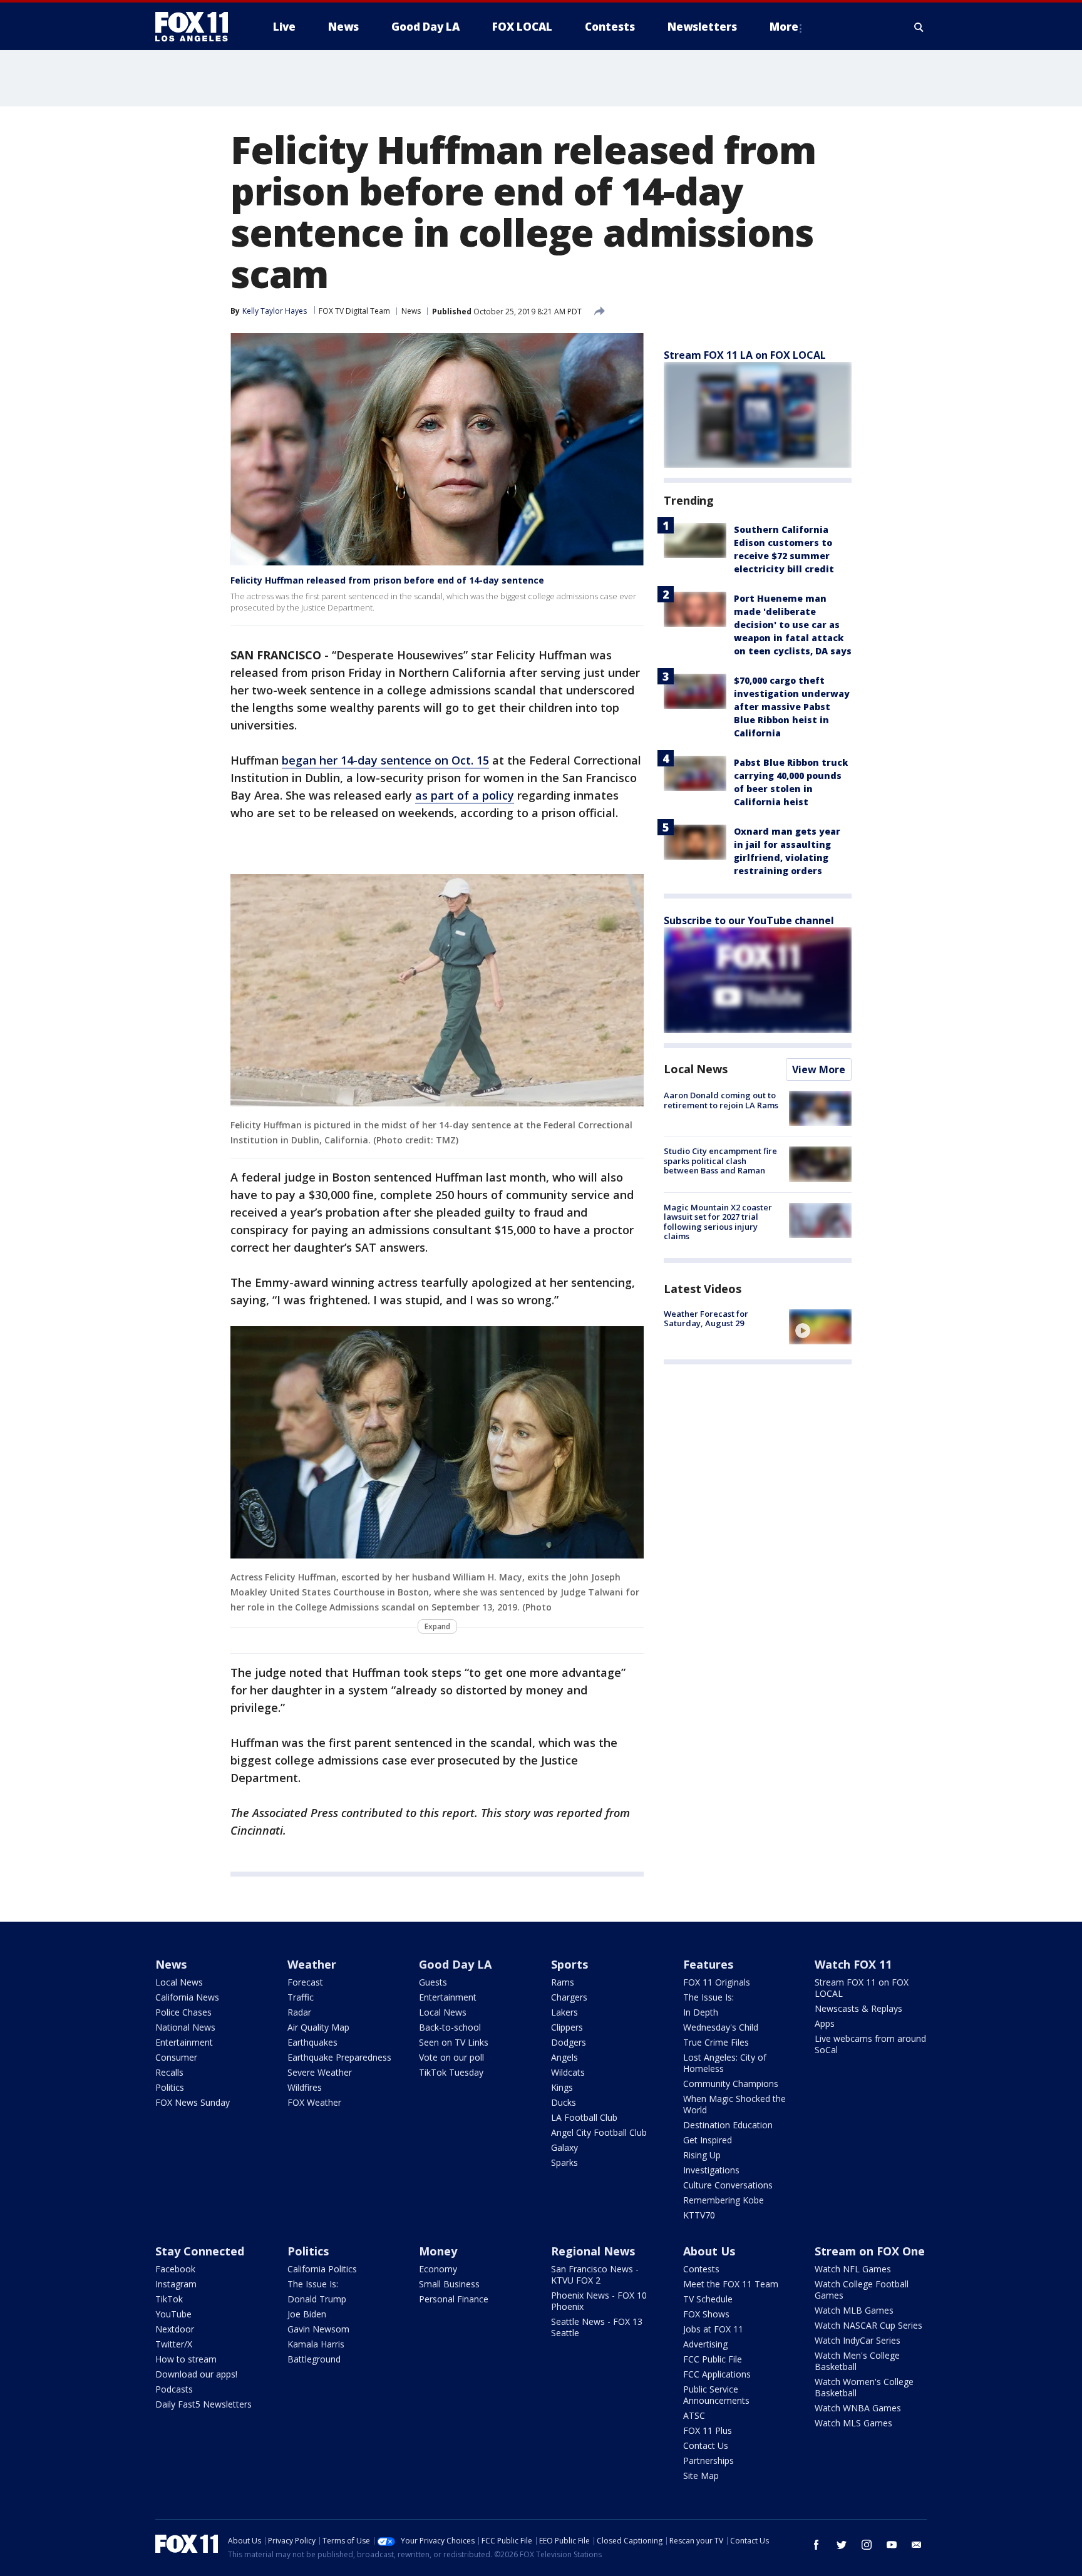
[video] (820, 1327)
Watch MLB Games (854, 2310)
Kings (562, 2087)
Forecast (305, 1982)
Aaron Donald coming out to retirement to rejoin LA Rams (721, 1100)
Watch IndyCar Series (858, 2340)
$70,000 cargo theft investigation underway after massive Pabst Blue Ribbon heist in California (792, 707)
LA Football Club (584, 2117)
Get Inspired (708, 2140)
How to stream (186, 2359)
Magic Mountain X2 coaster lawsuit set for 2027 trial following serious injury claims (718, 1222)
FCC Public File (713, 2359)
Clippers (567, 2027)
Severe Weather (320, 2072)
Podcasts (174, 2389)
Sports (569, 1964)
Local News (696, 1069)
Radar (299, 2012)
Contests (701, 2269)
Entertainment (184, 2042)
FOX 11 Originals (717, 1982)
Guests (433, 1982)
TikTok (169, 2299)
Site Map (701, 2476)
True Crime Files (716, 2042)
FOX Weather (314, 2102)
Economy (438, 2269)
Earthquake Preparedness (339, 2057)
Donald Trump (317, 2299)
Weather (312, 1964)
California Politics (322, 2269)
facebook (817, 2545)
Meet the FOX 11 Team (731, 2284)
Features (708, 1964)
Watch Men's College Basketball (857, 2361)
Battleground (314, 2359)
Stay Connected (200, 2251)
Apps (825, 2023)
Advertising (705, 2344)
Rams (563, 1982)
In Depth (701, 2012)
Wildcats (568, 2072)
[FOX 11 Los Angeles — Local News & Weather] (197, 27)
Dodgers (569, 2042)
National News (185, 2027)
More (784, 27)
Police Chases (183, 2012)
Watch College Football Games (862, 2290)
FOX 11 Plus (708, 2430)
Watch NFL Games (853, 2269)
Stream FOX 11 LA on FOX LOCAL (745, 355)
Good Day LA (455, 1964)
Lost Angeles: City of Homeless (725, 2063)
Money (438, 2251)
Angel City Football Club (599, 2132)
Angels (564, 2057)
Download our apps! (196, 2374)
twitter (842, 2545)
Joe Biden (307, 2314)
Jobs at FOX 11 (713, 2329)
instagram (867, 2545)
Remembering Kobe (724, 2200)
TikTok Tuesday (451, 2072)
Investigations (711, 2170)
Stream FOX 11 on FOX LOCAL (862, 1988)
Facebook (175, 2269)
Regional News (593, 2251)
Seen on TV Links (454, 2042)
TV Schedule (708, 2299)
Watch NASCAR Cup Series (868, 2325)
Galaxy (564, 2147)
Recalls (169, 2072)
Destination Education (728, 2125)
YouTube (173, 2314)
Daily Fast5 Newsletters (204, 2404)
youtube (892, 2545)
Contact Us (706, 2445)
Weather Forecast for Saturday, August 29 (706, 1319)
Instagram (176, 2284)
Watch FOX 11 (853, 1964)
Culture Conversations (728, 2185)
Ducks (564, 2102)
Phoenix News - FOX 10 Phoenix (599, 2301)
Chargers (569, 1997)
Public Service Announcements (716, 2395)
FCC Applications (717, 2374)
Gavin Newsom (318, 2329)
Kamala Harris (316, 2344)
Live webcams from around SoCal (870, 2044)
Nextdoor (175, 2329)
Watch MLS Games (853, 2423)
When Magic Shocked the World (734, 2104)
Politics (170, 2087)
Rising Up (702, 2155)
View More (819, 1069)
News (411, 311)
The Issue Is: (708, 1997)
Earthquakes (312, 2042)
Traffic (301, 1997)
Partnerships (708, 2460)
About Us (709, 2251)
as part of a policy (465, 795)
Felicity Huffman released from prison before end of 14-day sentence (387, 580)
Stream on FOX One (870, 2251)
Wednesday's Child (721, 2027)
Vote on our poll (451, 2057)
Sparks (564, 2162)
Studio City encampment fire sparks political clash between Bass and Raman (720, 1161)
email (917, 2545)
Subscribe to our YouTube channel (749, 920)
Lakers (564, 2012)
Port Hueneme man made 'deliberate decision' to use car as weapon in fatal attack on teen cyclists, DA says (793, 625)
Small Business (449, 2284)
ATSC (694, 2415)
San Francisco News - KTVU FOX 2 (595, 2275)
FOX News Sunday (193, 2102)
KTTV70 (699, 2215)
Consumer (176, 2057)
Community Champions (731, 2084)
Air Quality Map (318, 2027)
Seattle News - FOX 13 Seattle (597, 2327)
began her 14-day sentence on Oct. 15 (385, 760)
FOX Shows (706, 2314)
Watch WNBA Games (858, 2408)
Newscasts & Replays (858, 2008)
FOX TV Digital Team (354, 311)
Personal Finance (454, 2299)
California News (187, 1997)
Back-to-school (450, 2027)
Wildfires (305, 2087)
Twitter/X (174, 2344)
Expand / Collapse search (919, 27)
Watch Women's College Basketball (864, 2387)
